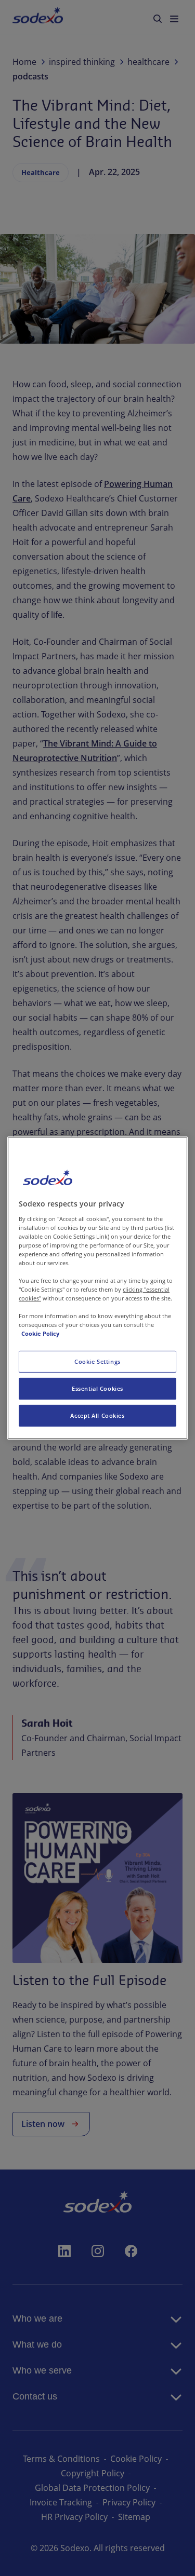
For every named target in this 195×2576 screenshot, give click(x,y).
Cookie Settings (97, 1361)
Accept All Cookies (97, 1415)
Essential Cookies (97, 1388)
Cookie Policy (40, 1333)
